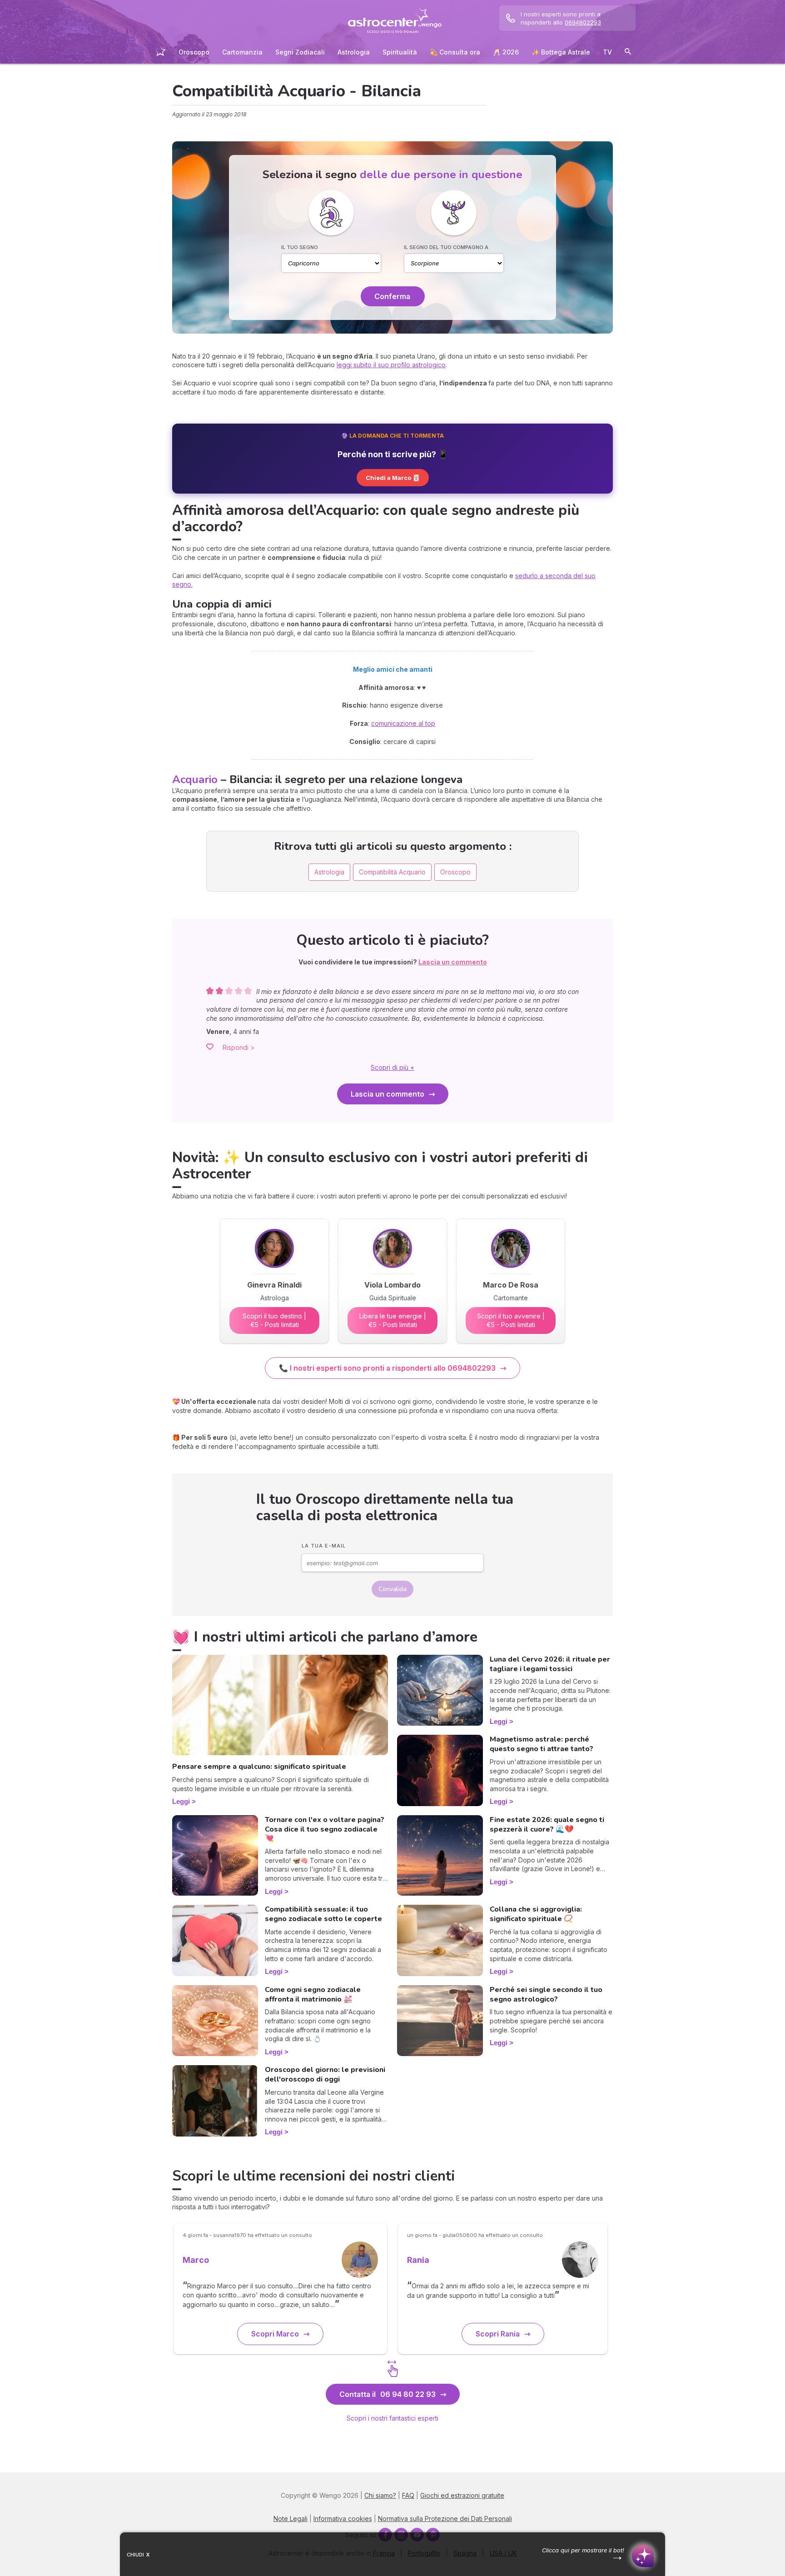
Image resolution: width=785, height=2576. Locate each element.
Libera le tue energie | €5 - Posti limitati (393, 1320)
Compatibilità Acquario (392, 872)
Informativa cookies (343, 2519)
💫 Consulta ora (455, 52)
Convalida (392, 1589)
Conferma (392, 296)
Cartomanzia (242, 52)
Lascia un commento (388, 1094)
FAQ (408, 2495)
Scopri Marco (275, 2334)
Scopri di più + (392, 1067)
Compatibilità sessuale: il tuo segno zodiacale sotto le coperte (323, 1914)
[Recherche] (628, 53)
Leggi (181, 1801)
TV (607, 52)
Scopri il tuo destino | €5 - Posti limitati (274, 1320)
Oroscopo (194, 52)
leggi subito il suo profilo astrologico (391, 365)
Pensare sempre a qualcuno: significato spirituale (259, 1767)
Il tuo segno (300, 247)
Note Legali (291, 2519)
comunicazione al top (403, 723)
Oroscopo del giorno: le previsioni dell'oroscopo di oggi (325, 2074)
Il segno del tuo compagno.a (446, 247)
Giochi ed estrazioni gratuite (462, 2495)
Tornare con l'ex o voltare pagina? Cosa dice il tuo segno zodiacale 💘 (325, 1829)
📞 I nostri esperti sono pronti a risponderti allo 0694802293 (387, 1368)
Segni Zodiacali (300, 52)
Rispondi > (239, 1047)
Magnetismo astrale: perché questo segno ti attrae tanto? (542, 1744)
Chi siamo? (380, 2495)
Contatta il (388, 2394)
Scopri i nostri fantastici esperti (392, 2418)
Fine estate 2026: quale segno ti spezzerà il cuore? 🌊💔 (547, 1825)
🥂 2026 (506, 52)
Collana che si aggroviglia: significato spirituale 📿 (536, 1914)
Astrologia (354, 52)
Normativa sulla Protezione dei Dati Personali (445, 2519)
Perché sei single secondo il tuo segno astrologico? (546, 1994)
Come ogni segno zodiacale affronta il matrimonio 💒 (313, 1994)
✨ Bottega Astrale (561, 52)
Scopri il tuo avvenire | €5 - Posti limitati (511, 1320)
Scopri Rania (498, 2334)
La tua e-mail (324, 1546)
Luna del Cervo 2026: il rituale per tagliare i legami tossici (550, 1664)
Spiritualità (400, 52)
